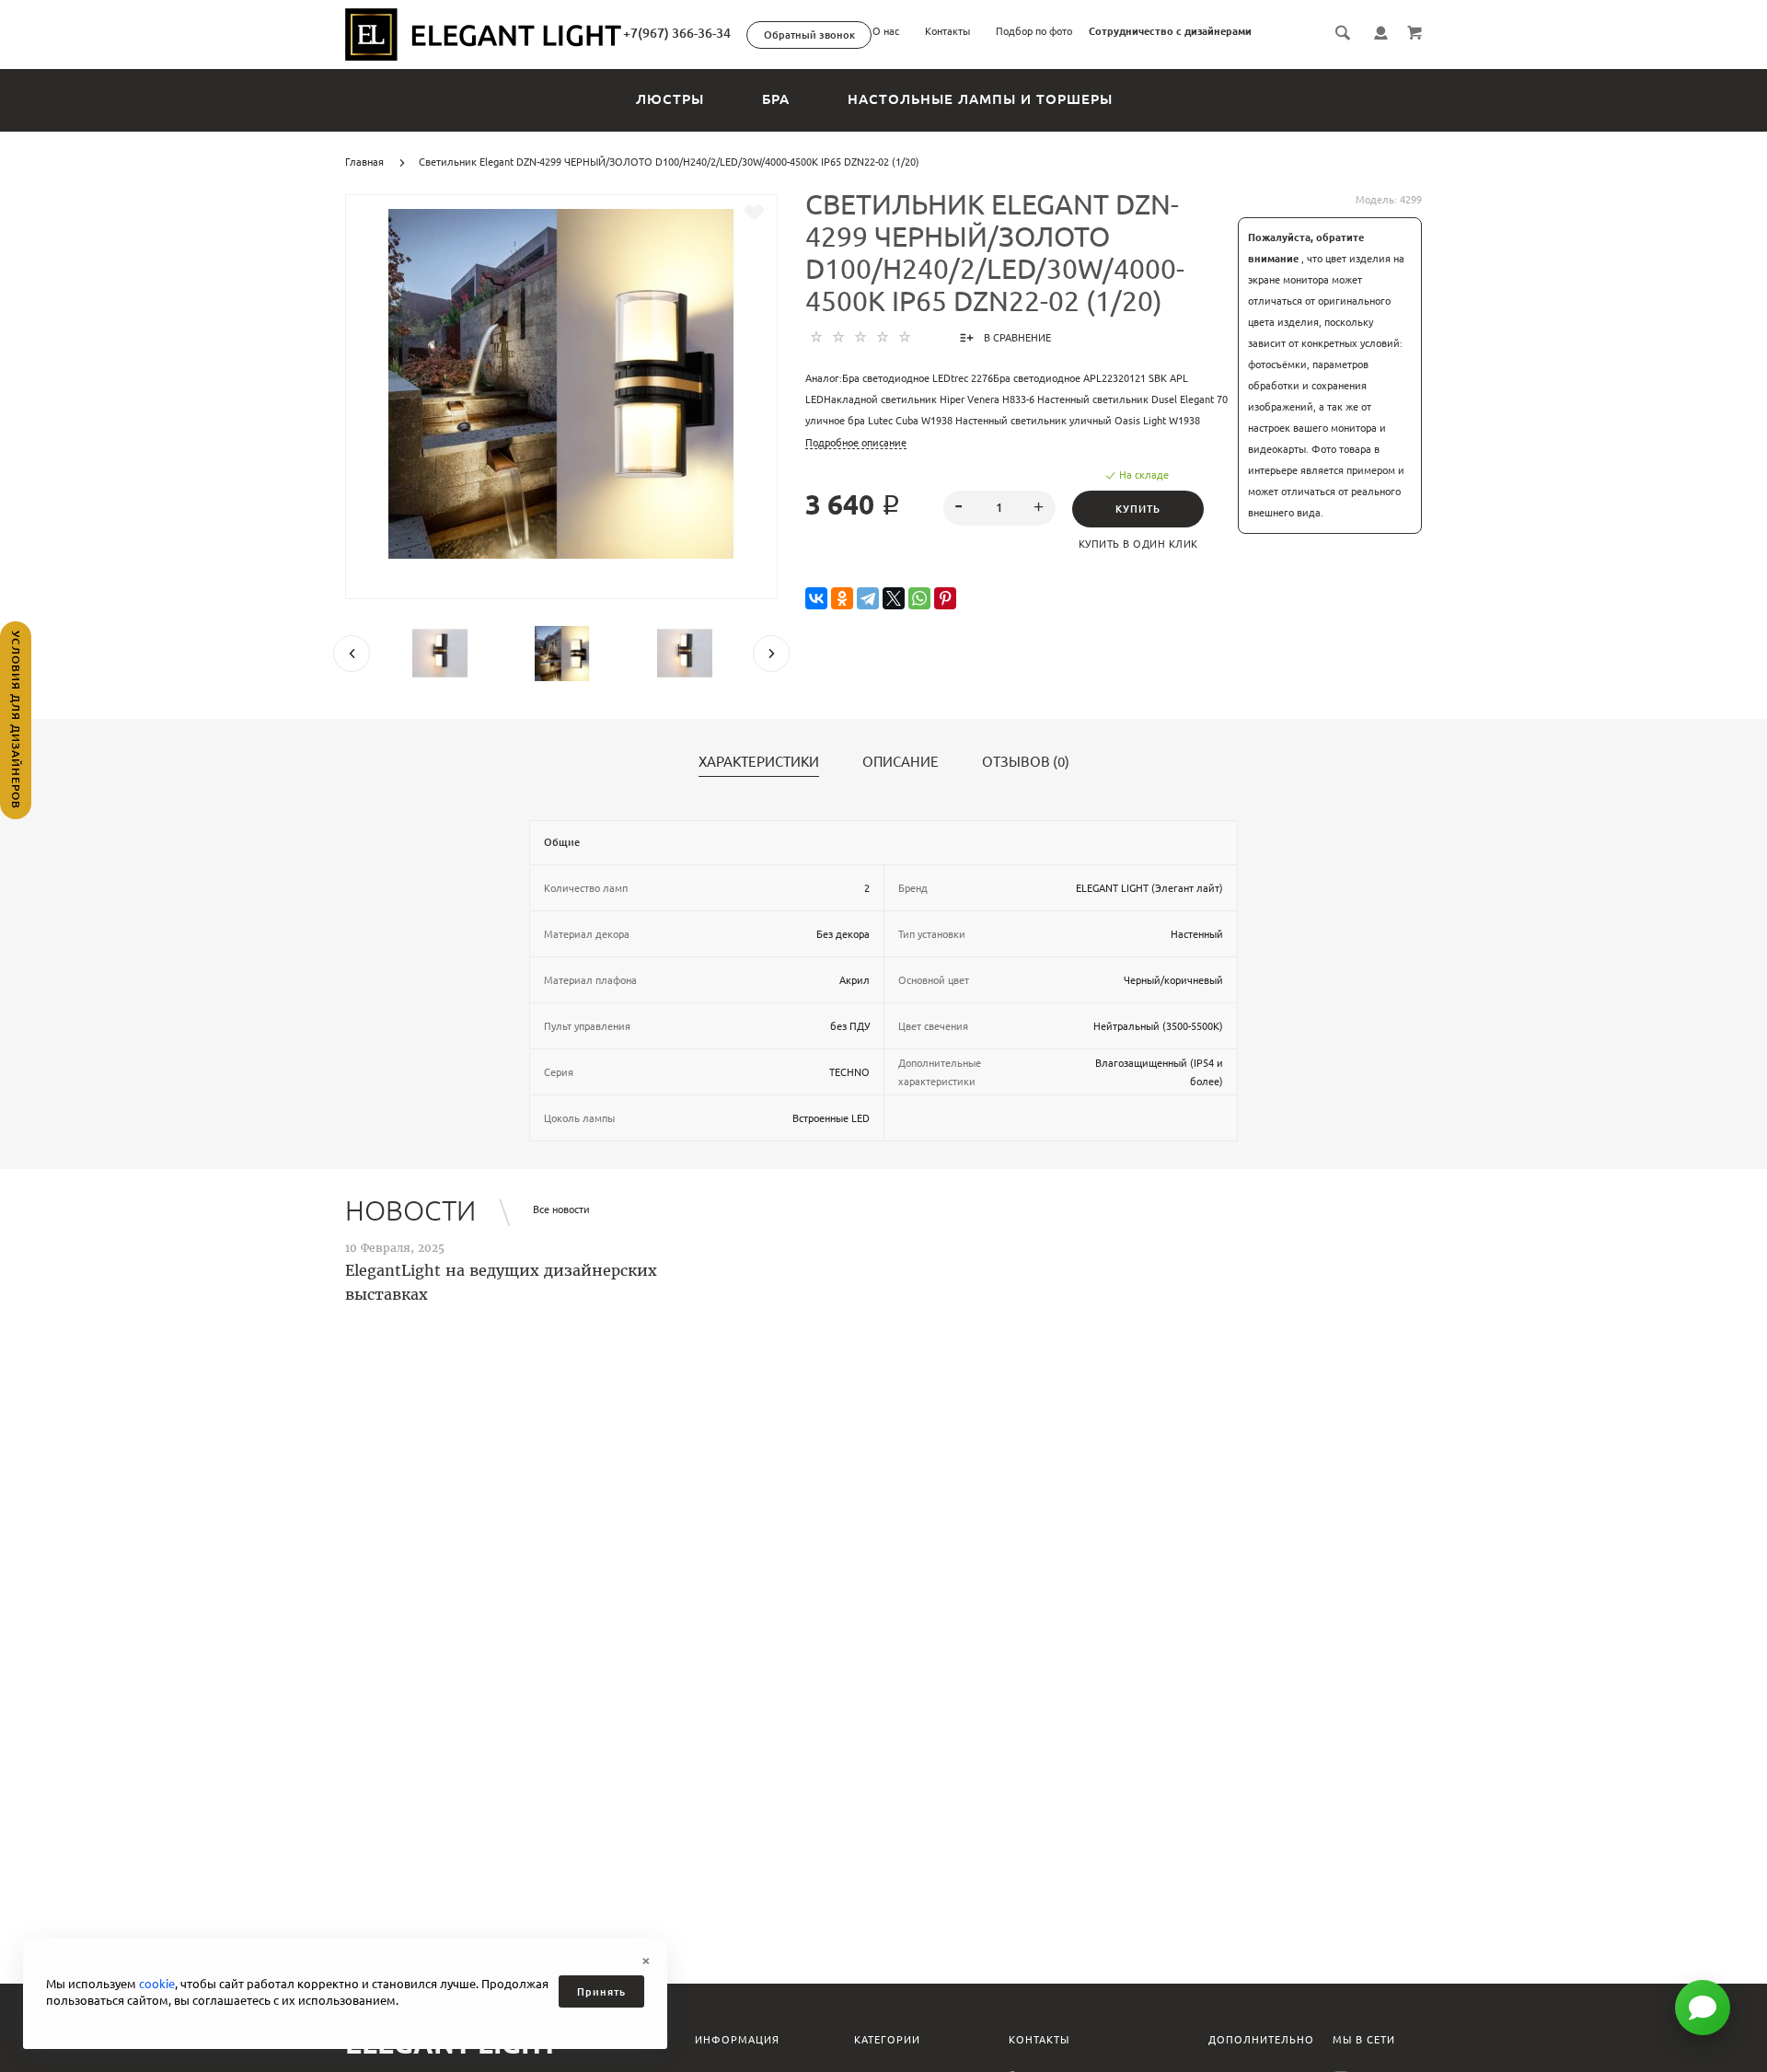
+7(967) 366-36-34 (677, 33)
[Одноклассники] (842, 599)
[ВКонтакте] (816, 599)
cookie (157, 1984)
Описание (901, 762)
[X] (894, 599)
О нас (886, 31)
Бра (776, 99)
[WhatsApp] (919, 599)
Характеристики (759, 762)
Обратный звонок (809, 35)
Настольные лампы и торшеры (980, 99)
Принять (601, 1992)
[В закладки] (754, 213)
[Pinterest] (945, 599)
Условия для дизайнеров (16, 720)
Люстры (670, 99)
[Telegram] (868, 599)
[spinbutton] (1000, 508)
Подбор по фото (1034, 31)
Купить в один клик (1138, 544)
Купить (1138, 509)
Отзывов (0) (1026, 762)
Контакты (947, 31)
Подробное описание (856, 443)
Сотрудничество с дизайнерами (1170, 31)
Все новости (561, 1210)
